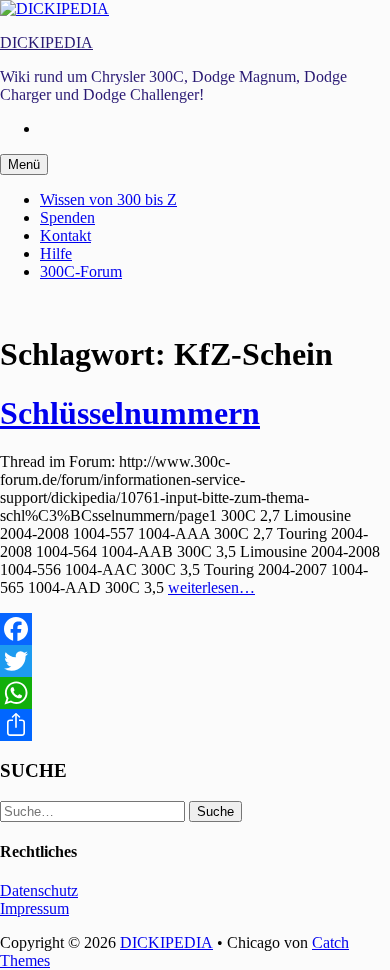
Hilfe (56, 253)
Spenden (67, 217)
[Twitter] (195, 661)
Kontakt (65, 235)
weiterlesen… (211, 587)
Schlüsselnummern (130, 413)
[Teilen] (195, 725)
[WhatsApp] (195, 693)
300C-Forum (81, 271)
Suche (215, 811)
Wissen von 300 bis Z (108, 199)
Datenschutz (39, 890)
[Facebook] (195, 629)
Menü (24, 164)
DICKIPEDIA (46, 42)
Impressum (34, 908)
